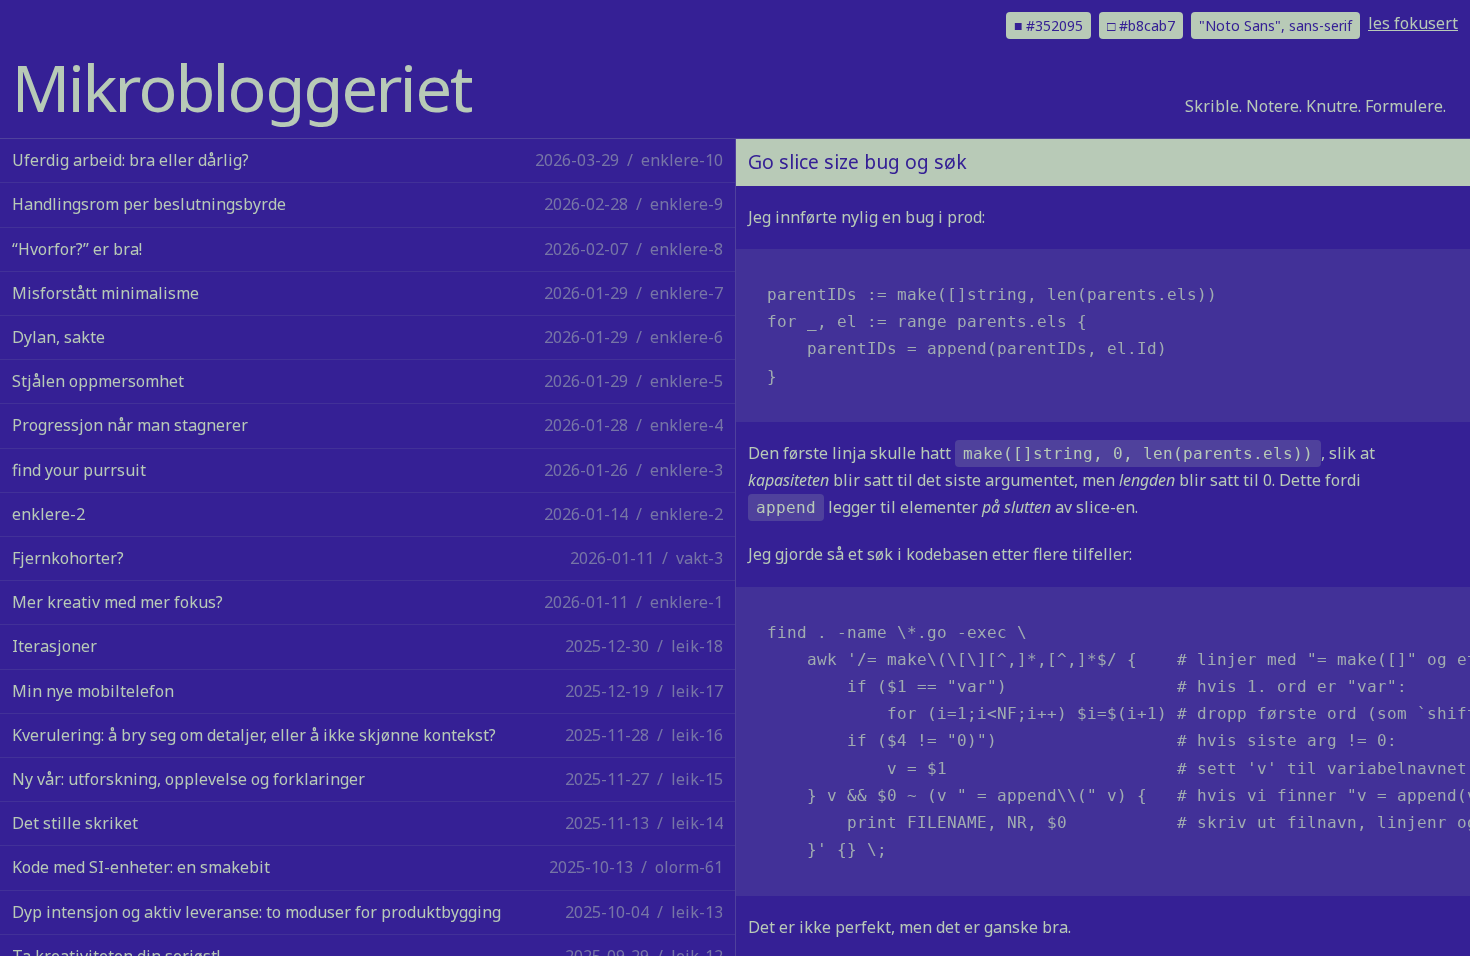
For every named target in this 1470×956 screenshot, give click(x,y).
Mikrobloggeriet (241, 87)
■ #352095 (1048, 25)
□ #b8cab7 (1141, 25)
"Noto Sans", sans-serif (1275, 25)
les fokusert (1413, 23)
